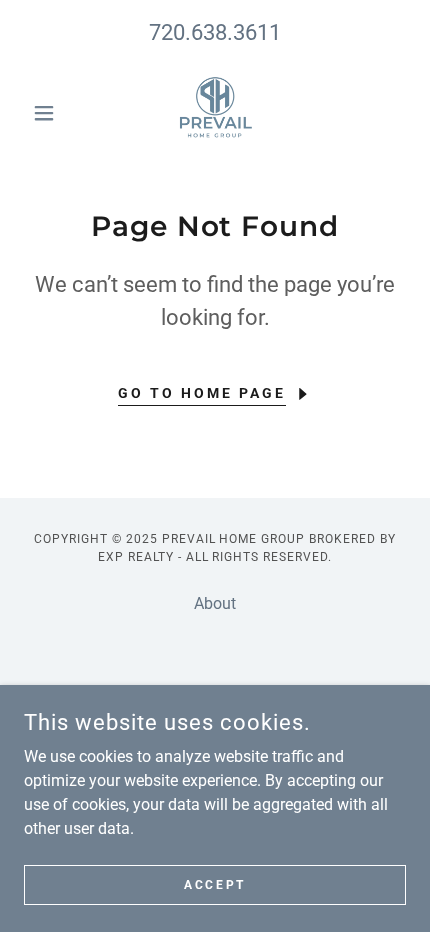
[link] (215, 113)
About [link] (215, 603)
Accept (214, 884)
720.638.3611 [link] (215, 32)
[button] (52, 113)
